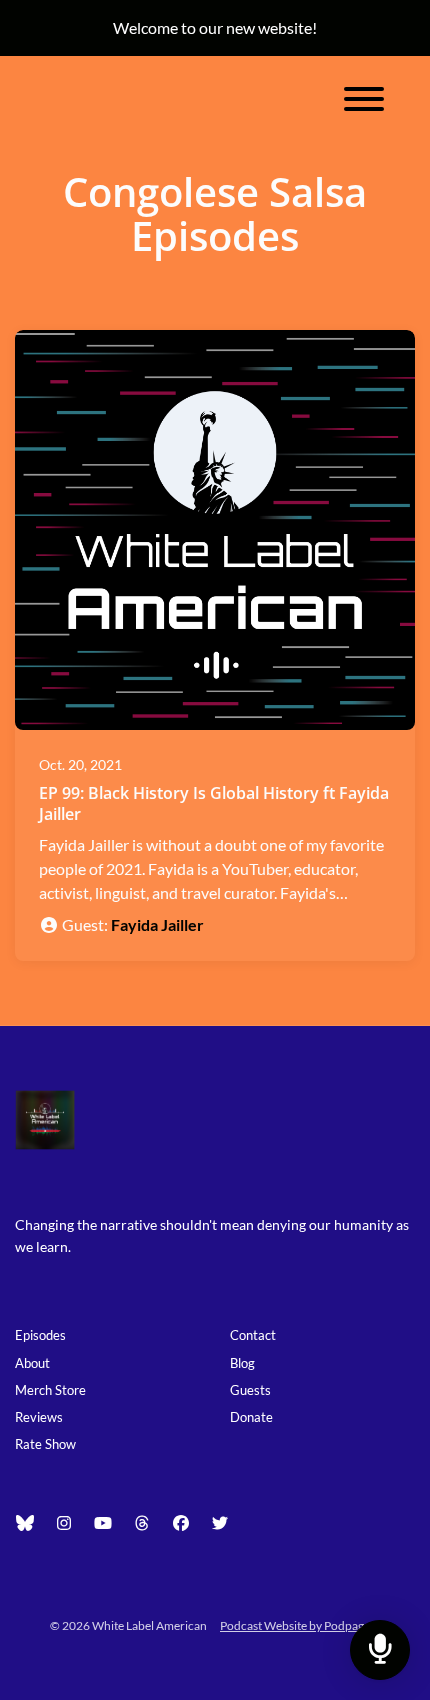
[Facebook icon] (181, 1523)
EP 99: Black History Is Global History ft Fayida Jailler (214, 803)
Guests (250, 1390)
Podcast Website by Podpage (295, 1625)
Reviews (39, 1417)
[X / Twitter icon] (220, 1523)
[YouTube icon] (103, 1523)
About (32, 1363)
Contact (253, 1335)
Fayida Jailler (157, 924)
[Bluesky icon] (25, 1523)
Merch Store (50, 1390)
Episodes (40, 1335)
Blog (242, 1363)
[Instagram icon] (64, 1523)
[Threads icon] (142, 1523)
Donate (251, 1417)
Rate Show (45, 1444)
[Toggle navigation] (364, 102)
